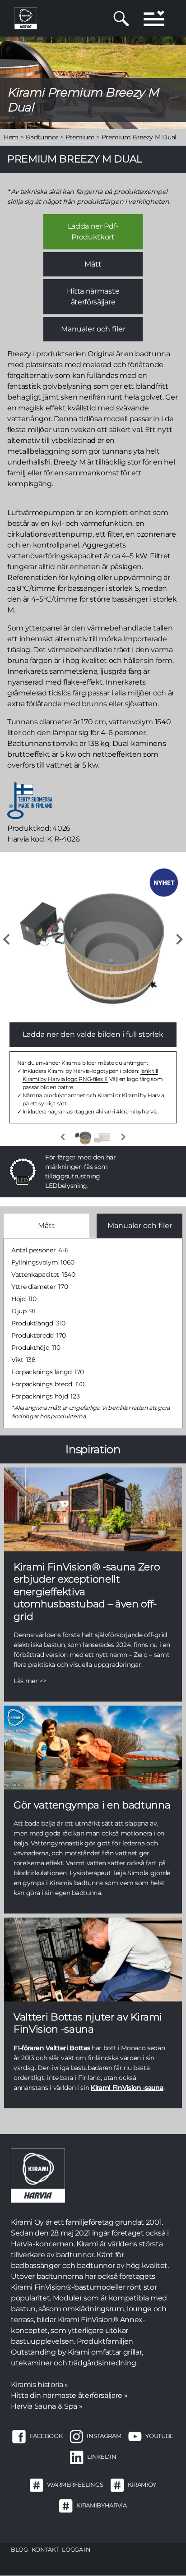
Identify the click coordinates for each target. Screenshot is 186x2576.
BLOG (19, 2549)
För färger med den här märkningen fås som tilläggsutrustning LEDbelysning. (81, 1171)
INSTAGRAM (104, 2436)
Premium (80, 137)
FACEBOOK (46, 2436)
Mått (93, 264)
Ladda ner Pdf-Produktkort (93, 232)
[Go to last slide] (7, 939)
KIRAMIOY (142, 2484)
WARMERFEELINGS (75, 2484)
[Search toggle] (121, 18)
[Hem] (26, 18)
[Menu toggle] (154, 18)
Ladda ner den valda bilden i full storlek (93, 1034)
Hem (11, 137)
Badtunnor (42, 137)
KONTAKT (45, 2549)
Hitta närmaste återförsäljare (93, 297)
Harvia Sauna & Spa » (46, 2406)
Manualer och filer (93, 329)
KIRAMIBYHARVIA (101, 2505)
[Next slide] (179, 939)
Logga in (76, 2549)
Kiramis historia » (40, 2385)
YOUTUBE (160, 2436)
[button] (83, 1137)
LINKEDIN (102, 2456)
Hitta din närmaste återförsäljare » (69, 2395)
